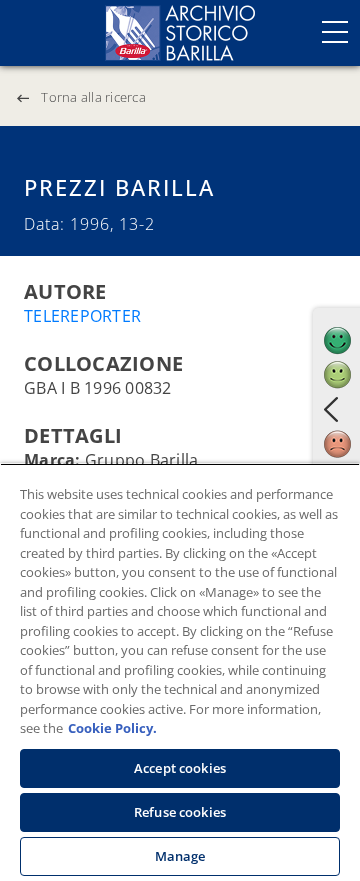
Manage (180, 856)
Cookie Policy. (112, 728)
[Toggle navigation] (335, 32)
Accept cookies (180, 768)
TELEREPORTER (82, 316)
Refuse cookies (180, 812)
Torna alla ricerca (93, 97)
